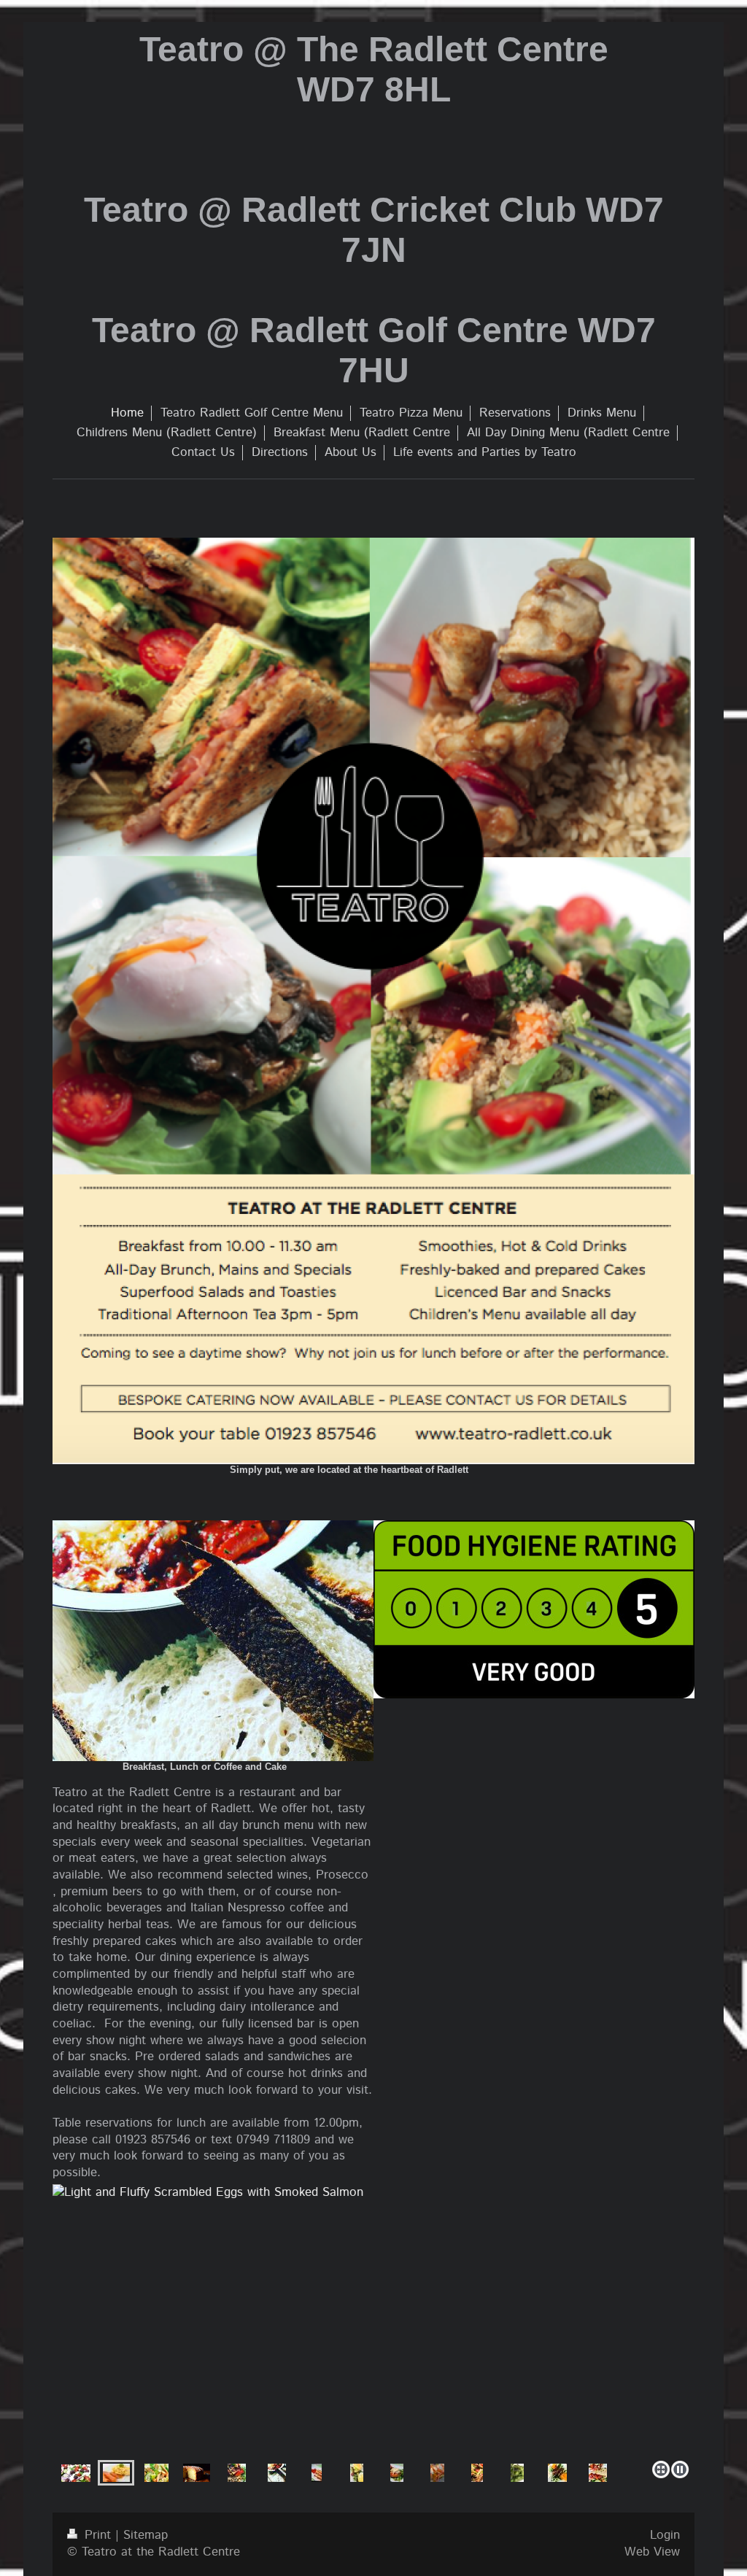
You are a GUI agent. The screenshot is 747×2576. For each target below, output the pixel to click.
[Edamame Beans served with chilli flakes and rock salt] (517, 2473)
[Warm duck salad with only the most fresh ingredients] (557, 2473)
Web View (652, 2552)
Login (665, 2535)
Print (98, 2535)
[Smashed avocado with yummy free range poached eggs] (437, 2473)
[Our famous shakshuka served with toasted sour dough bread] (277, 2473)
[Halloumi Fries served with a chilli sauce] (317, 2473)
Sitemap (146, 2535)
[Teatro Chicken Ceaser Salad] (374, 2327)
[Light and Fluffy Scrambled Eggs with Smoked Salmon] (116, 2473)
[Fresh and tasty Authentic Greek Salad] (76, 2473)
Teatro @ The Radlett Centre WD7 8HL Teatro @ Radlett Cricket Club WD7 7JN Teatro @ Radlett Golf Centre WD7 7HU (374, 210)
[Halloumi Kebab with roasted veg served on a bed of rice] (237, 2473)
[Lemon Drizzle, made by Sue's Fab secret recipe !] (197, 2473)
